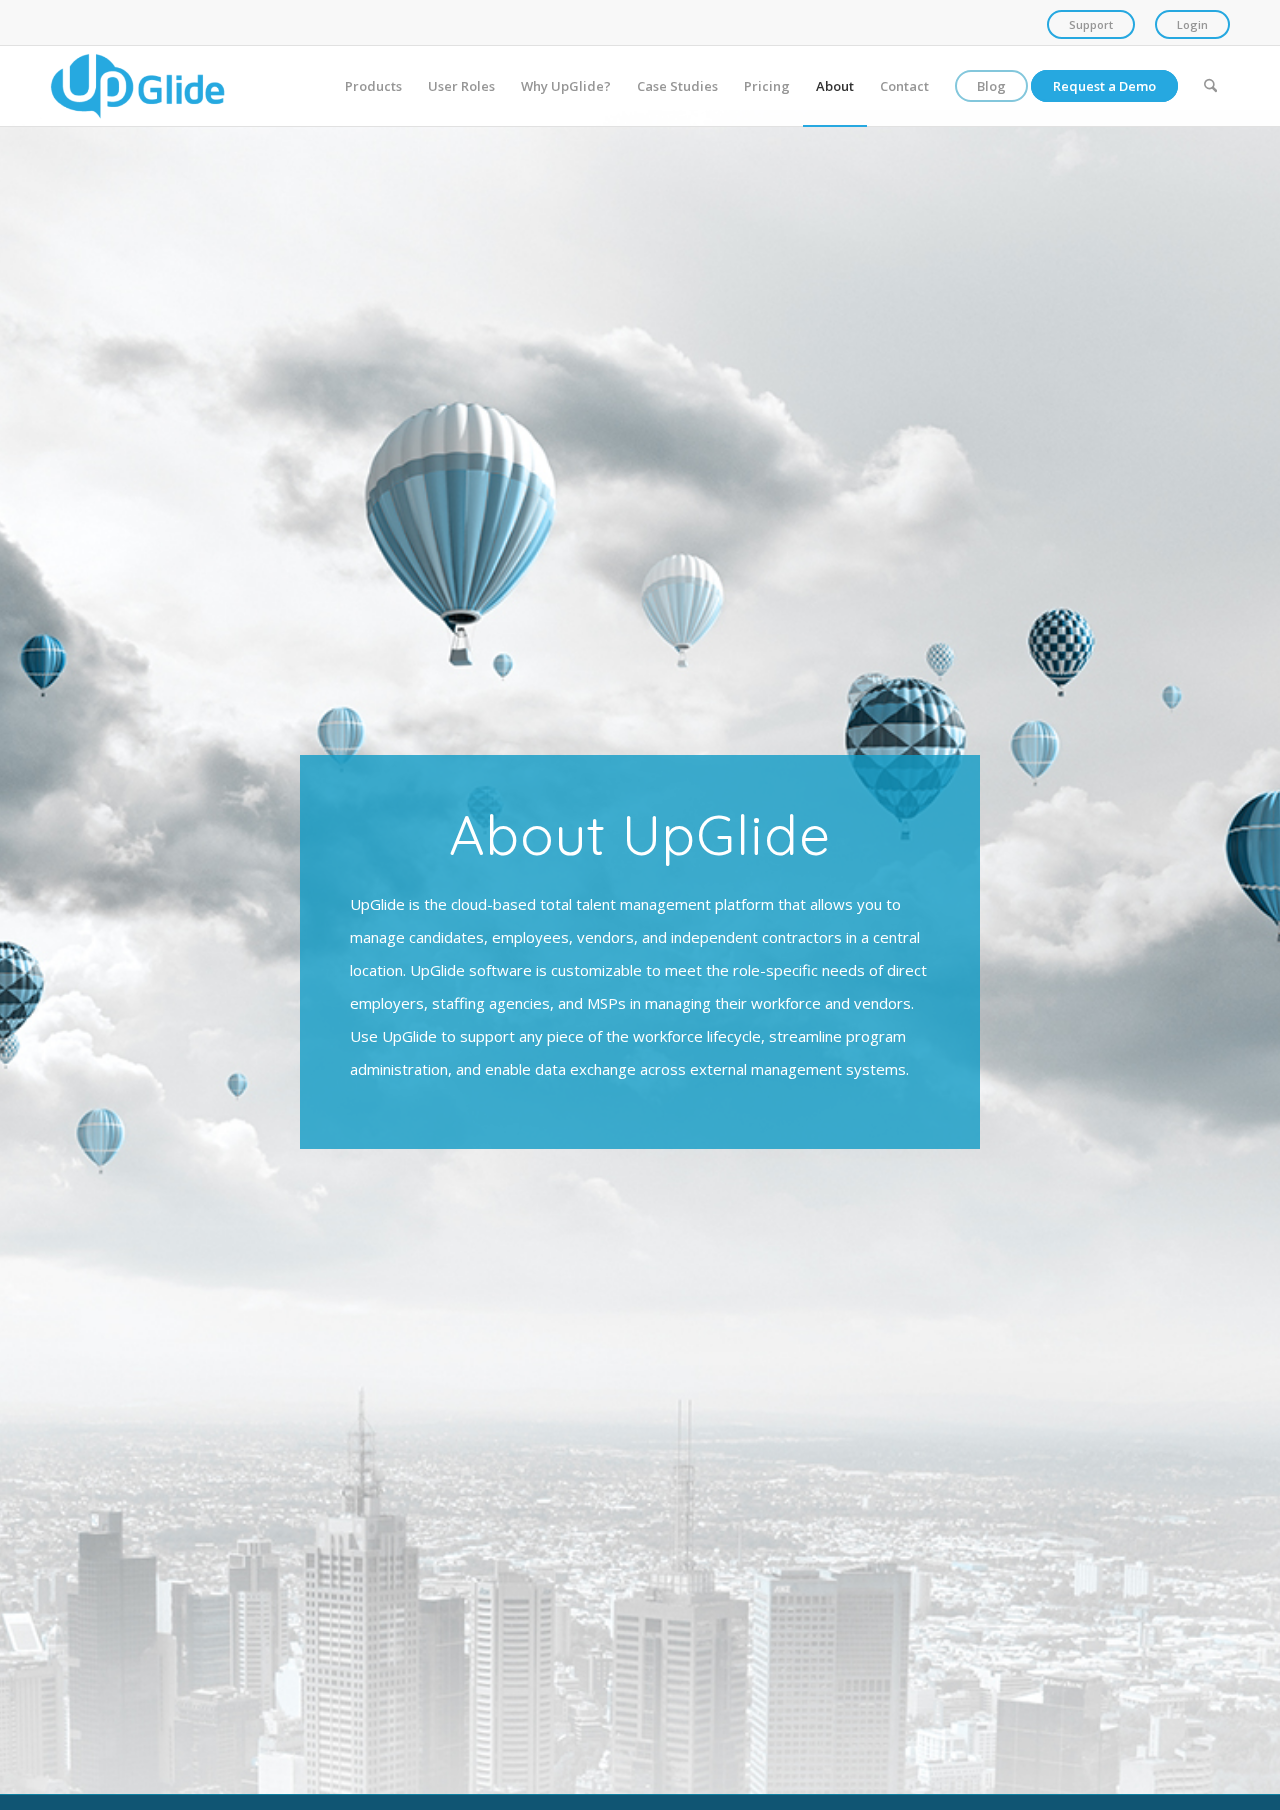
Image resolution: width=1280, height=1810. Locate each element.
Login (1192, 24)
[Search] (1210, 86)
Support (1091, 24)
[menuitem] (1091, 25)
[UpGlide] (138, 86)
